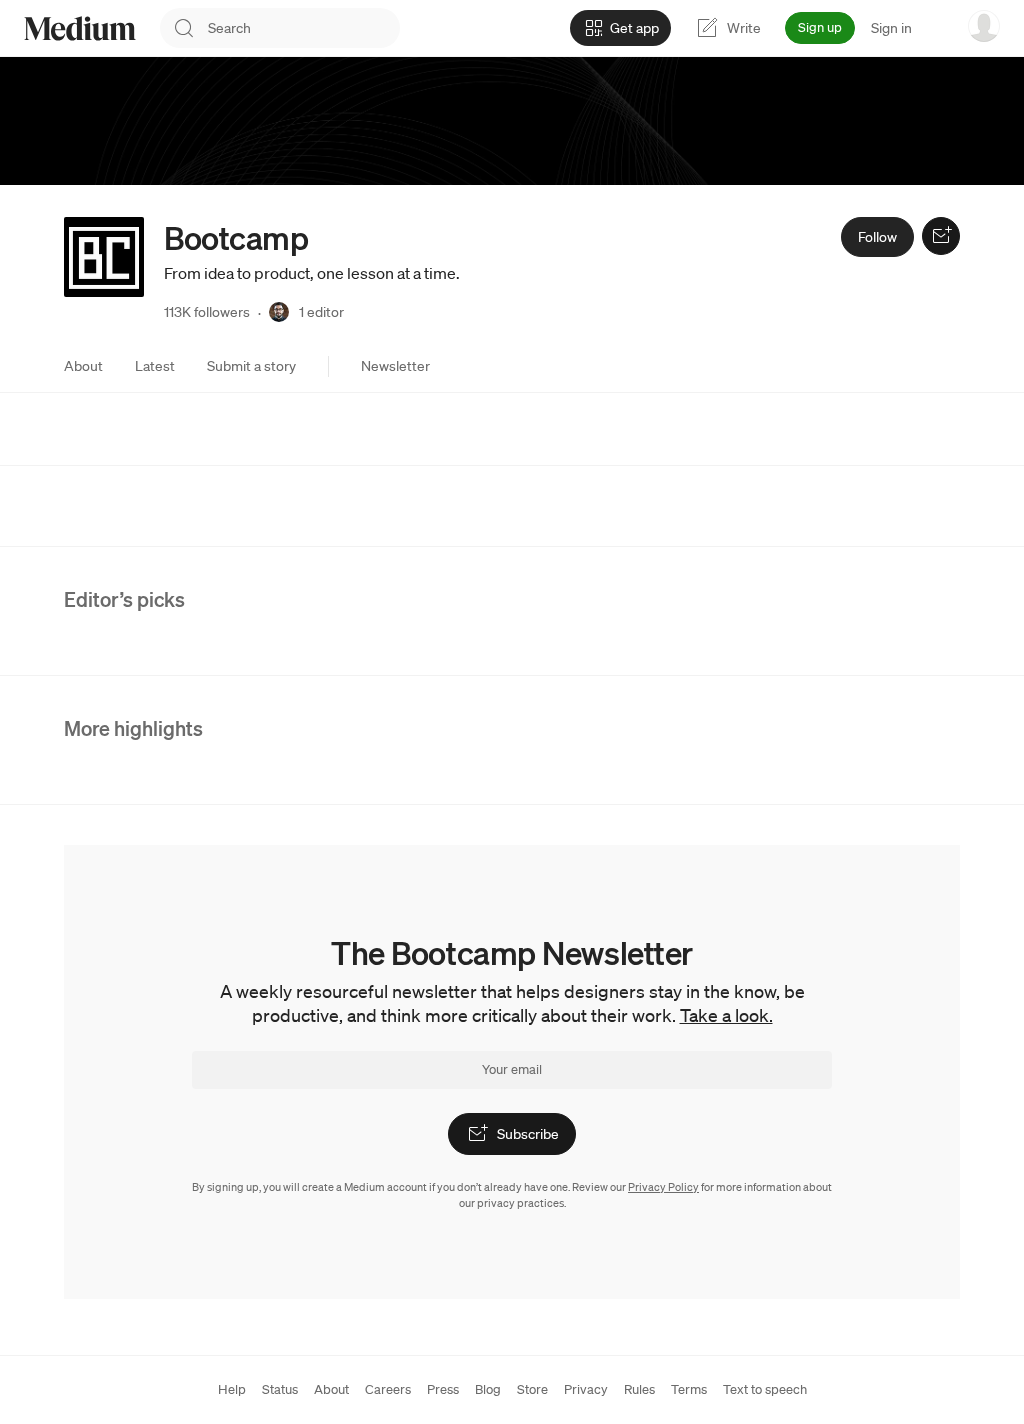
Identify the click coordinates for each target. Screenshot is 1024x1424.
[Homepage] (80, 28)
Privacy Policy (663, 1187)
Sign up (820, 27)
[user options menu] (984, 26)
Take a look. (726, 1015)
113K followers (207, 312)
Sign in (891, 28)
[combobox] (304, 28)
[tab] (83, 366)
